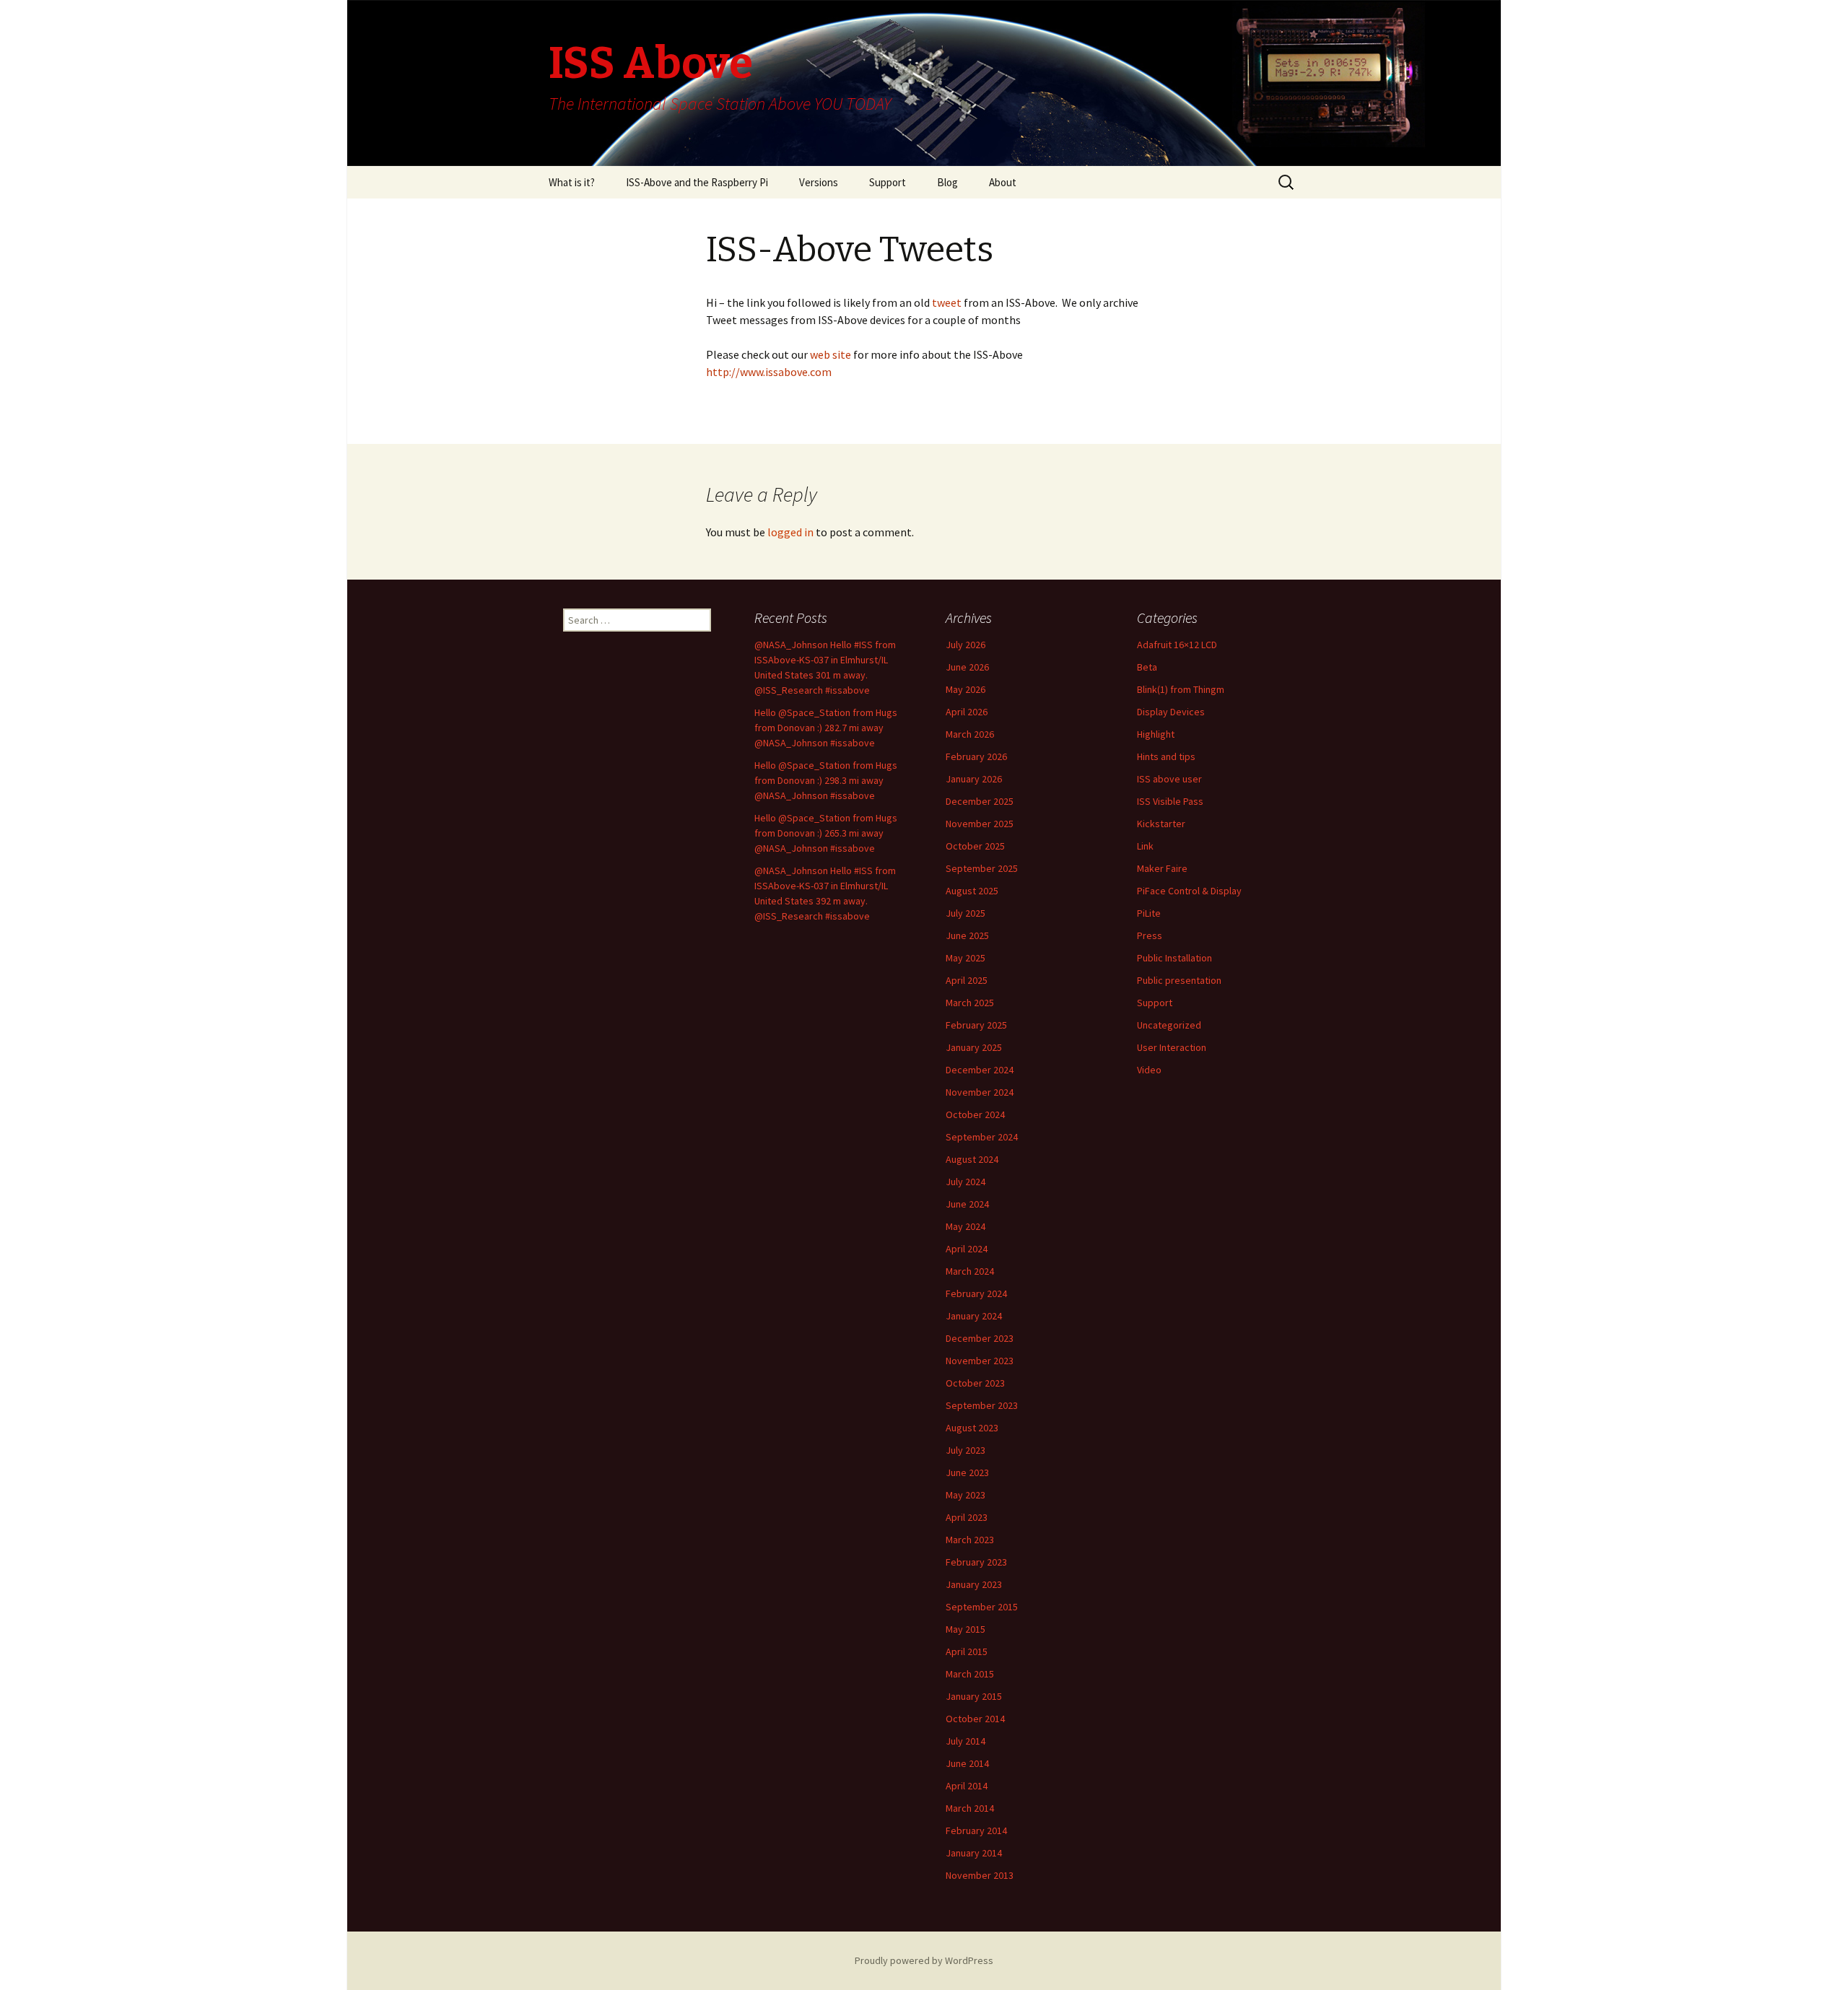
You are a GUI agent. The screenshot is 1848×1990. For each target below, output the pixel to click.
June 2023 (967, 1472)
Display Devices (1171, 712)
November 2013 (980, 1875)
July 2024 (966, 1182)
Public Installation (1174, 958)
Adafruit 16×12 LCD (1177, 645)
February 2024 (976, 1293)
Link (1145, 846)
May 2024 (966, 1226)
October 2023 (975, 1383)
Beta (1147, 667)
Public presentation (1179, 980)
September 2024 (982, 1137)
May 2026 (966, 689)
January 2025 (974, 1047)
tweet (946, 302)
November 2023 (980, 1361)
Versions (819, 182)
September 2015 (982, 1607)
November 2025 (980, 824)
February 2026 (976, 756)
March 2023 (970, 1540)
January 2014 (974, 1853)
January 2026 (974, 779)
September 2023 (982, 1405)
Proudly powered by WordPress (924, 1960)
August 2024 (972, 1159)
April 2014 (967, 1786)
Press (1150, 935)
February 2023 (976, 1562)
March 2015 (970, 1674)
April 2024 (967, 1249)
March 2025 (970, 1003)
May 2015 (966, 1629)
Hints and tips (1166, 756)
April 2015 (967, 1651)
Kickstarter (1161, 824)
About (1003, 182)
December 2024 (980, 1070)
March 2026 (970, 734)
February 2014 (976, 1830)
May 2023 (966, 1495)
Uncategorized (1169, 1025)
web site (832, 354)
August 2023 (972, 1428)
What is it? (572, 182)
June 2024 (967, 1204)
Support (888, 182)
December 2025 (980, 801)
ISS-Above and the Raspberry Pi (697, 182)
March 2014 (970, 1808)
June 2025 (967, 935)
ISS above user (1169, 779)
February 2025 (976, 1025)
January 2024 (974, 1316)
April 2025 (967, 980)
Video (1149, 1070)
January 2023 (974, 1584)
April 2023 (967, 1517)
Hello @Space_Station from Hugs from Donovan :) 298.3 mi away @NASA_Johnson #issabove (826, 780)
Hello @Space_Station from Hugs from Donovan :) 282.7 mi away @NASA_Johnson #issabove (826, 728)
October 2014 (975, 1719)
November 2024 (980, 1092)
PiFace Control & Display (1189, 891)
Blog (947, 182)
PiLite (1149, 913)
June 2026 (967, 667)
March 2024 (970, 1271)
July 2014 (966, 1741)
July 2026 (966, 645)
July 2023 (966, 1450)
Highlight (1156, 734)
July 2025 (966, 913)
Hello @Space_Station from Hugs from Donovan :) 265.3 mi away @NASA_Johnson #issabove (826, 833)
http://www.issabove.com (769, 372)
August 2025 (972, 891)
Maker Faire (1162, 868)
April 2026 (967, 712)
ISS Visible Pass (1170, 801)
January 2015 (974, 1696)
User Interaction (1172, 1047)
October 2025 (975, 846)
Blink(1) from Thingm (1181, 689)
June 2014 (967, 1763)
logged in (790, 532)
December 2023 (980, 1338)
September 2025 (982, 868)
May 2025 (966, 958)
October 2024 (975, 1114)
